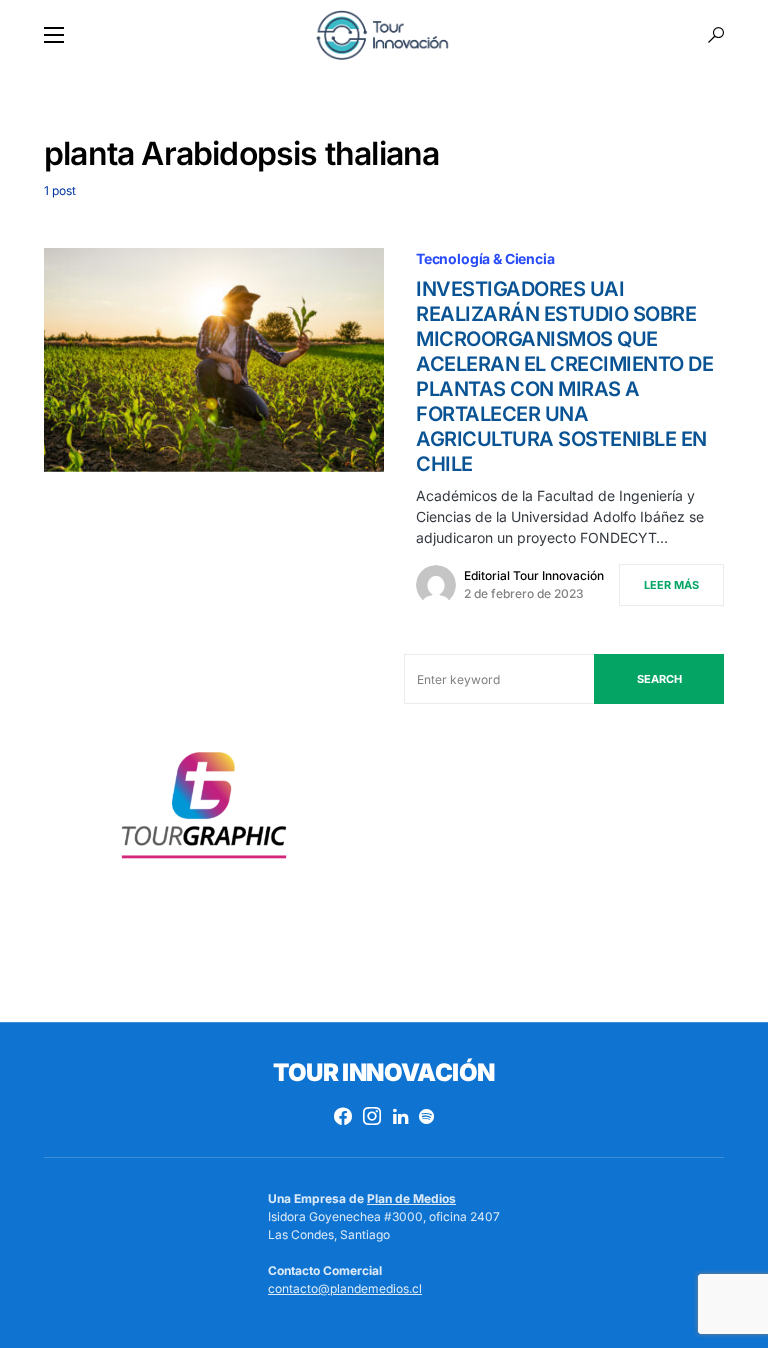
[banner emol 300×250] (204, 811)
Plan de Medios (411, 1198)
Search (659, 679)
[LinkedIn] (400, 1116)
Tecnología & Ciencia (485, 258)
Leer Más (671, 585)
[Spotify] (426, 1116)
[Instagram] (372, 1116)
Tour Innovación (383, 1072)
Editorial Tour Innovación (534, 575)
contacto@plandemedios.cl (345, 1288)
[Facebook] (343, 1116)
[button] (54, 35)
